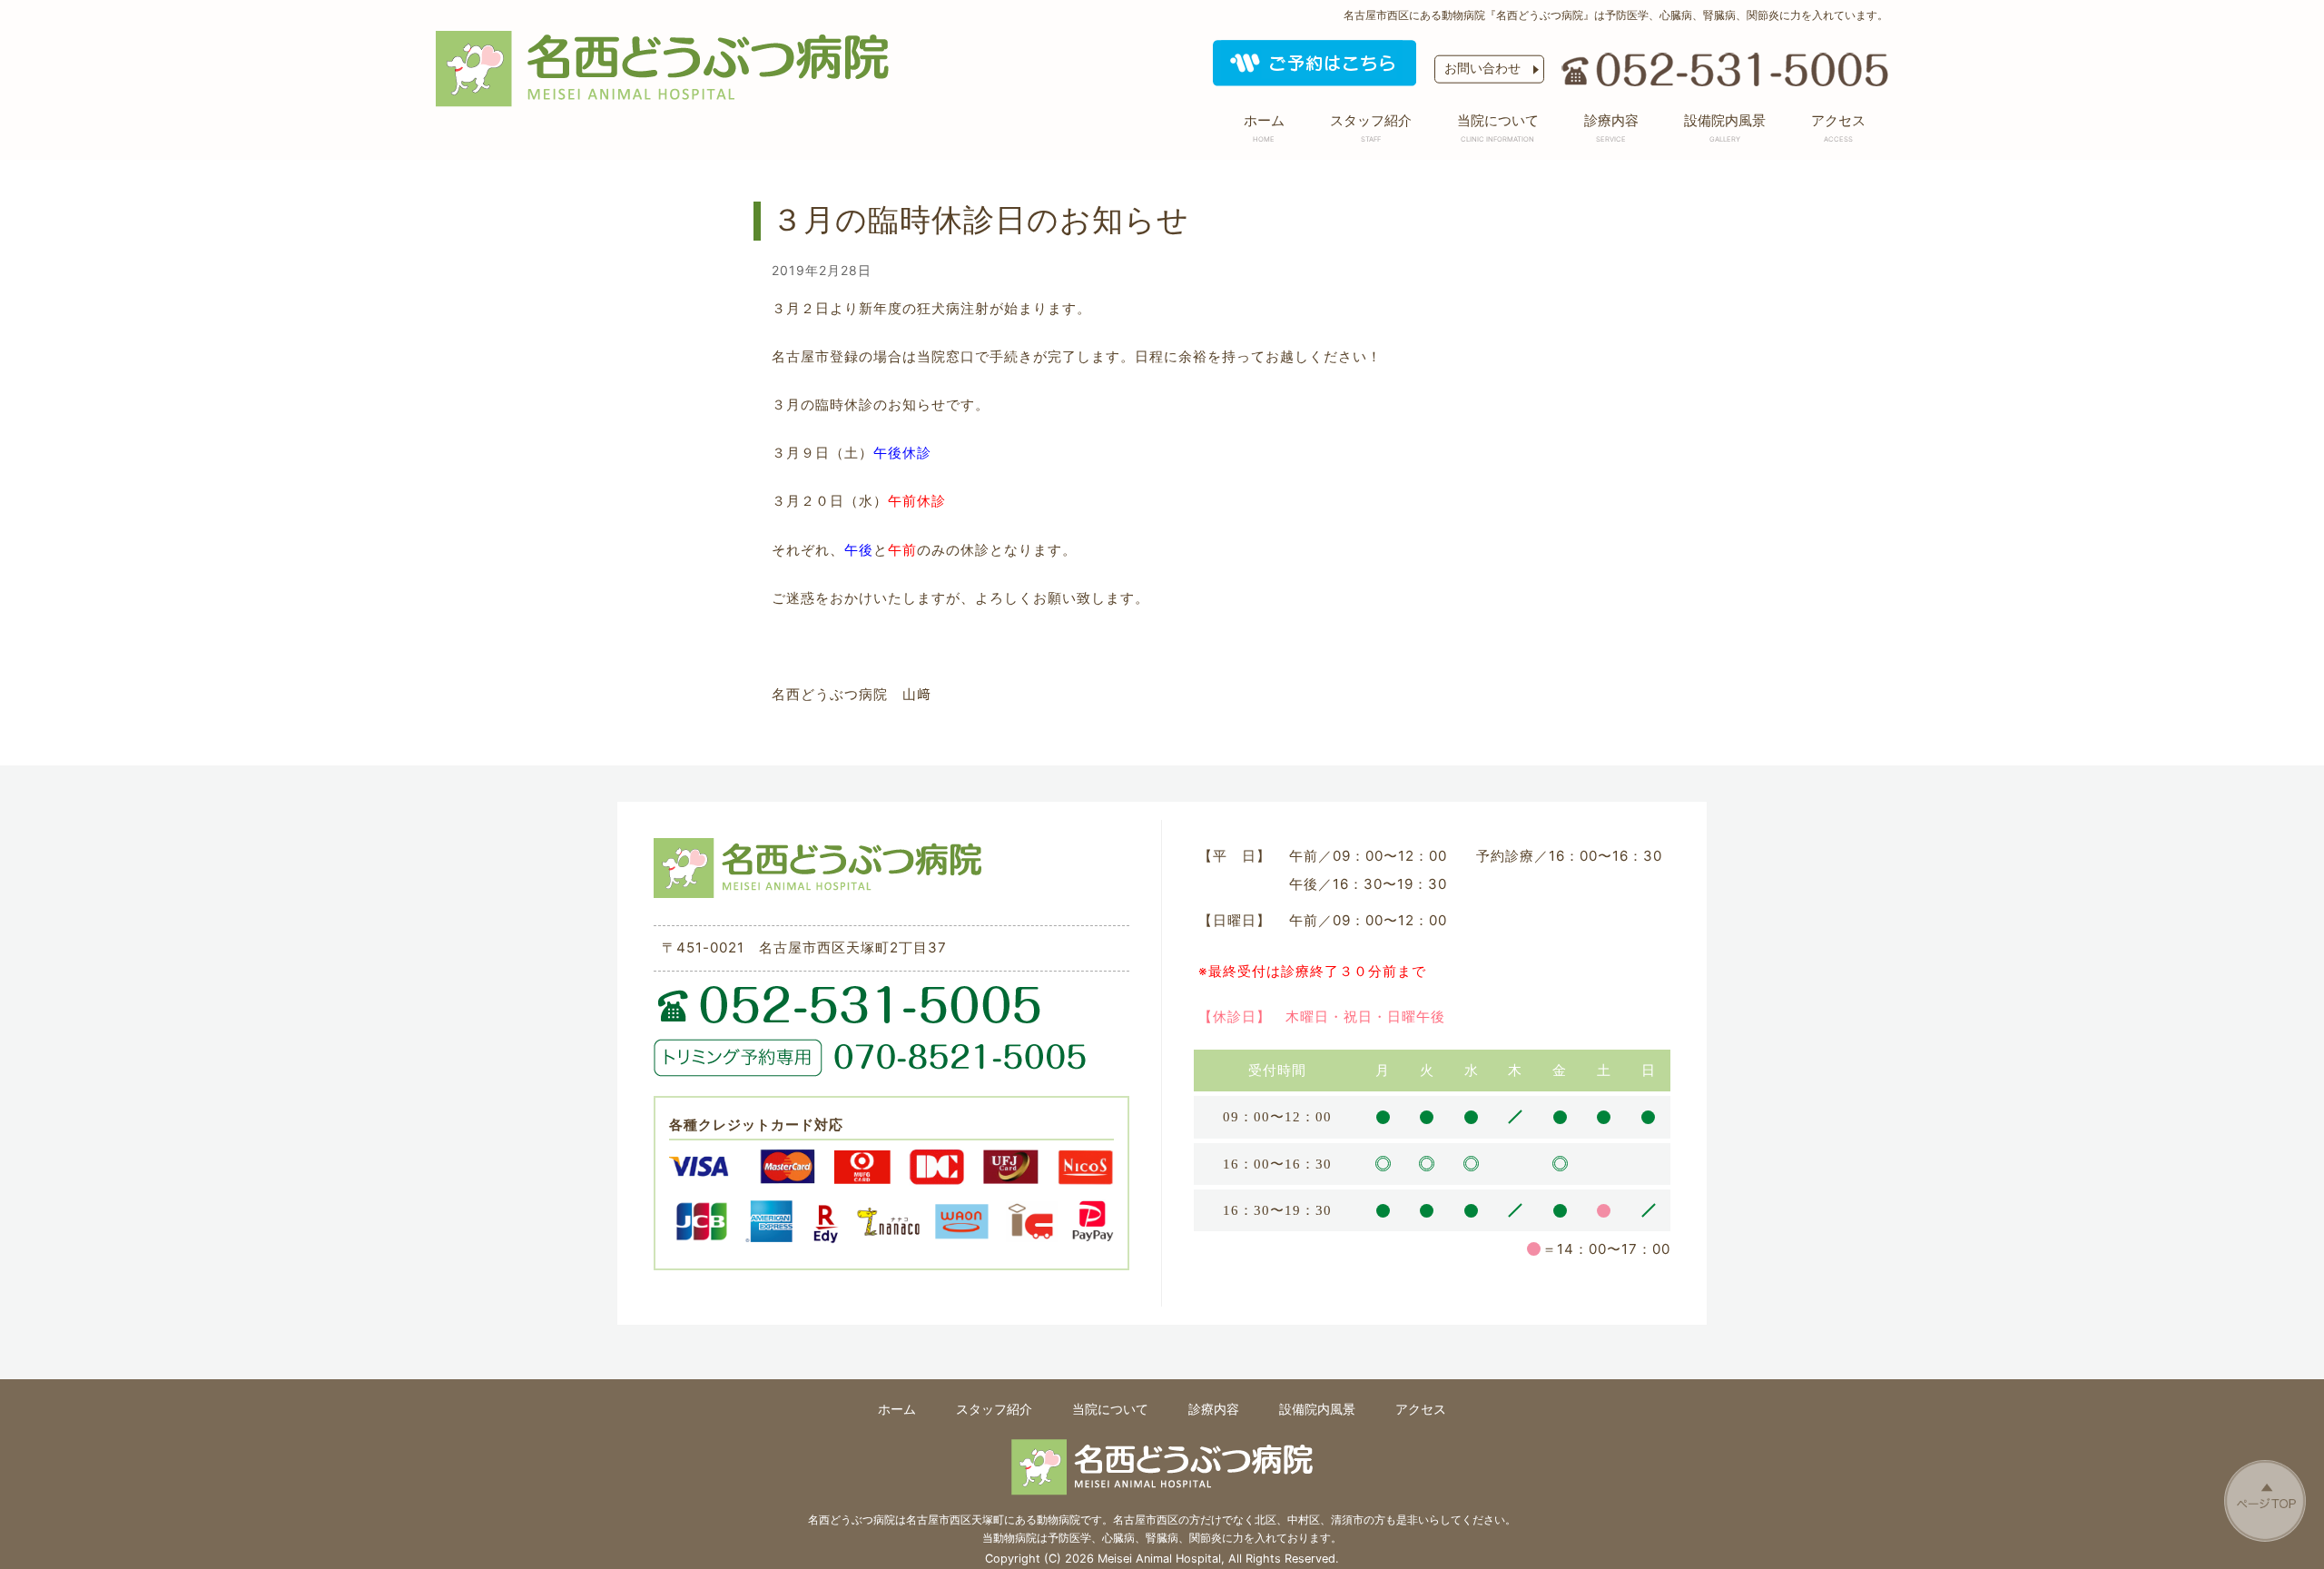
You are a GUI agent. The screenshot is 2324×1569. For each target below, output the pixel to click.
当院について (1498, 127)
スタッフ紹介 (1371, 127)
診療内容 (1611, 127)
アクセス (1838, 127)
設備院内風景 (1725, 127)
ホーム (1264, 127)
